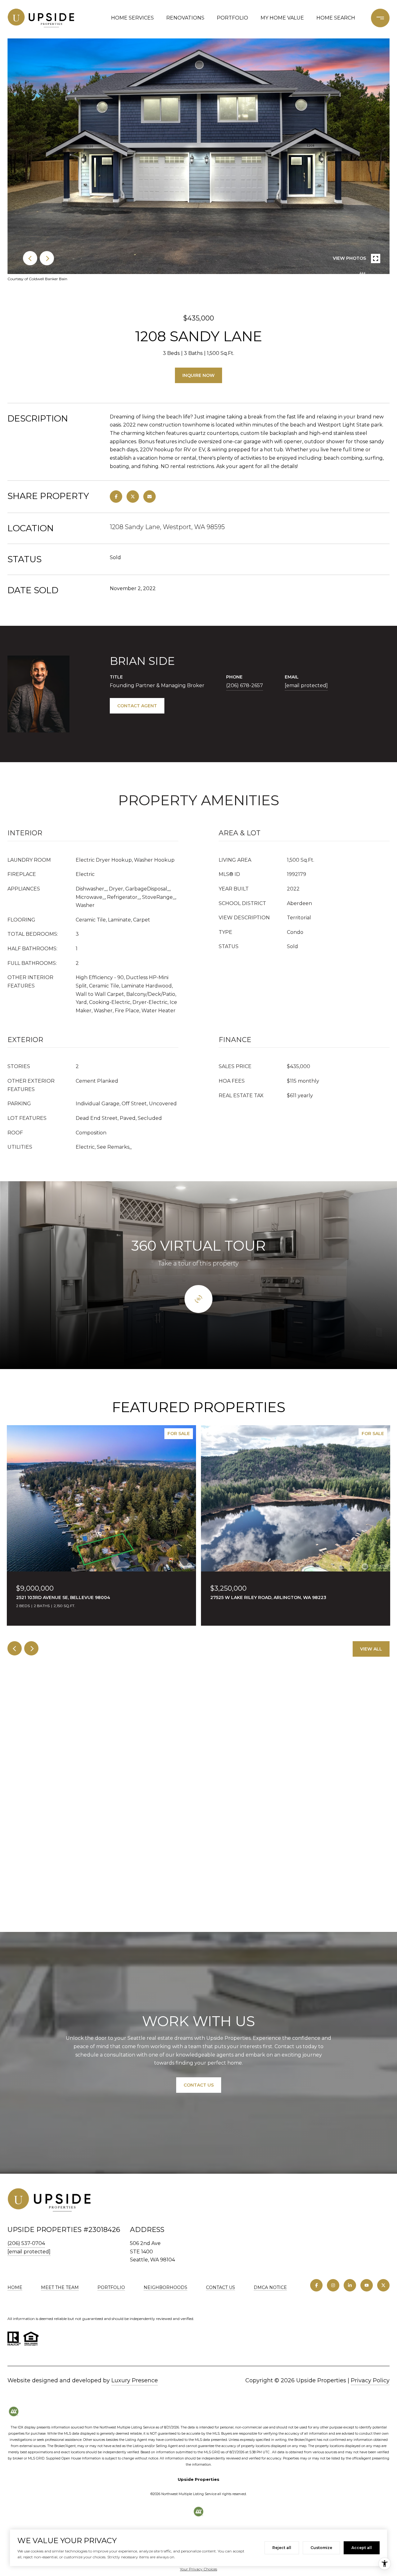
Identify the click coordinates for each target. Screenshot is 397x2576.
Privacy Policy (370, 2380)
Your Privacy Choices (198, 2569)
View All (371, 1649)
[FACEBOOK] (316, 2285)
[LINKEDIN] (350, 2285)
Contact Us (221, 2288)
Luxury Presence (135, 2380)
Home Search (336, 18)
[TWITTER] (383, 2285)
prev (30, 258)
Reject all (282, 2548)
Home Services (132, 18)
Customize (321, 2548)
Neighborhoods (165, 2287)
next (47, 258)
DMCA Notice (270, 2287)
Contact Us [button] (199, 2085)
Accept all (362, 2548)
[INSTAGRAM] (333, 2285)
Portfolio (232, 18)
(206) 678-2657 (245, 685)
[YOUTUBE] (367, 2285)
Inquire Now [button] (198, 375)
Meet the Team (60, 2287)
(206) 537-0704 (26, 2243)
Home (15, 2287)
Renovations (185, 18)
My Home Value (282, 18)
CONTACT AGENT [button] (137, 706)
